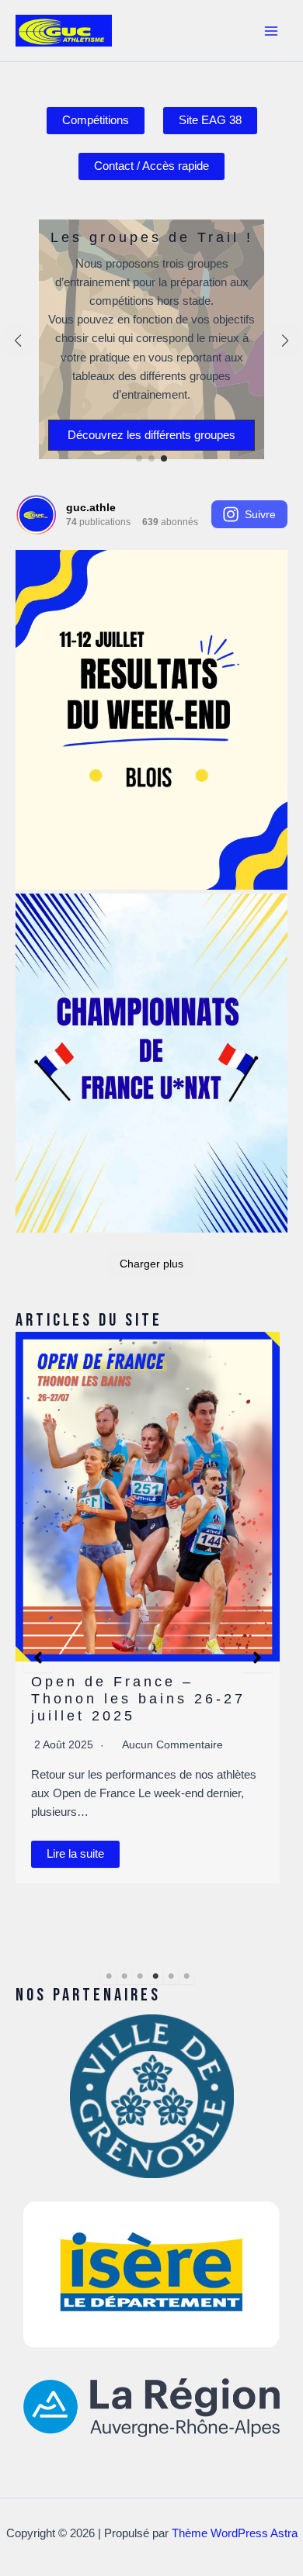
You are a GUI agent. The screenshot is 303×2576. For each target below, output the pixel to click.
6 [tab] (186, 1976)
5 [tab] (171, 1976)
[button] (139, 458)
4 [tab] (155, 1976)
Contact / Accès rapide (151, 166)
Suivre (260, 514)
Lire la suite (88, 1837)
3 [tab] (140, 1976)
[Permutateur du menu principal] (271, 31)
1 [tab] (109, 1976)
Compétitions (96, 120)
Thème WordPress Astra (235, 2533)
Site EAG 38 (210, 120)
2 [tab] (124, 1976)
